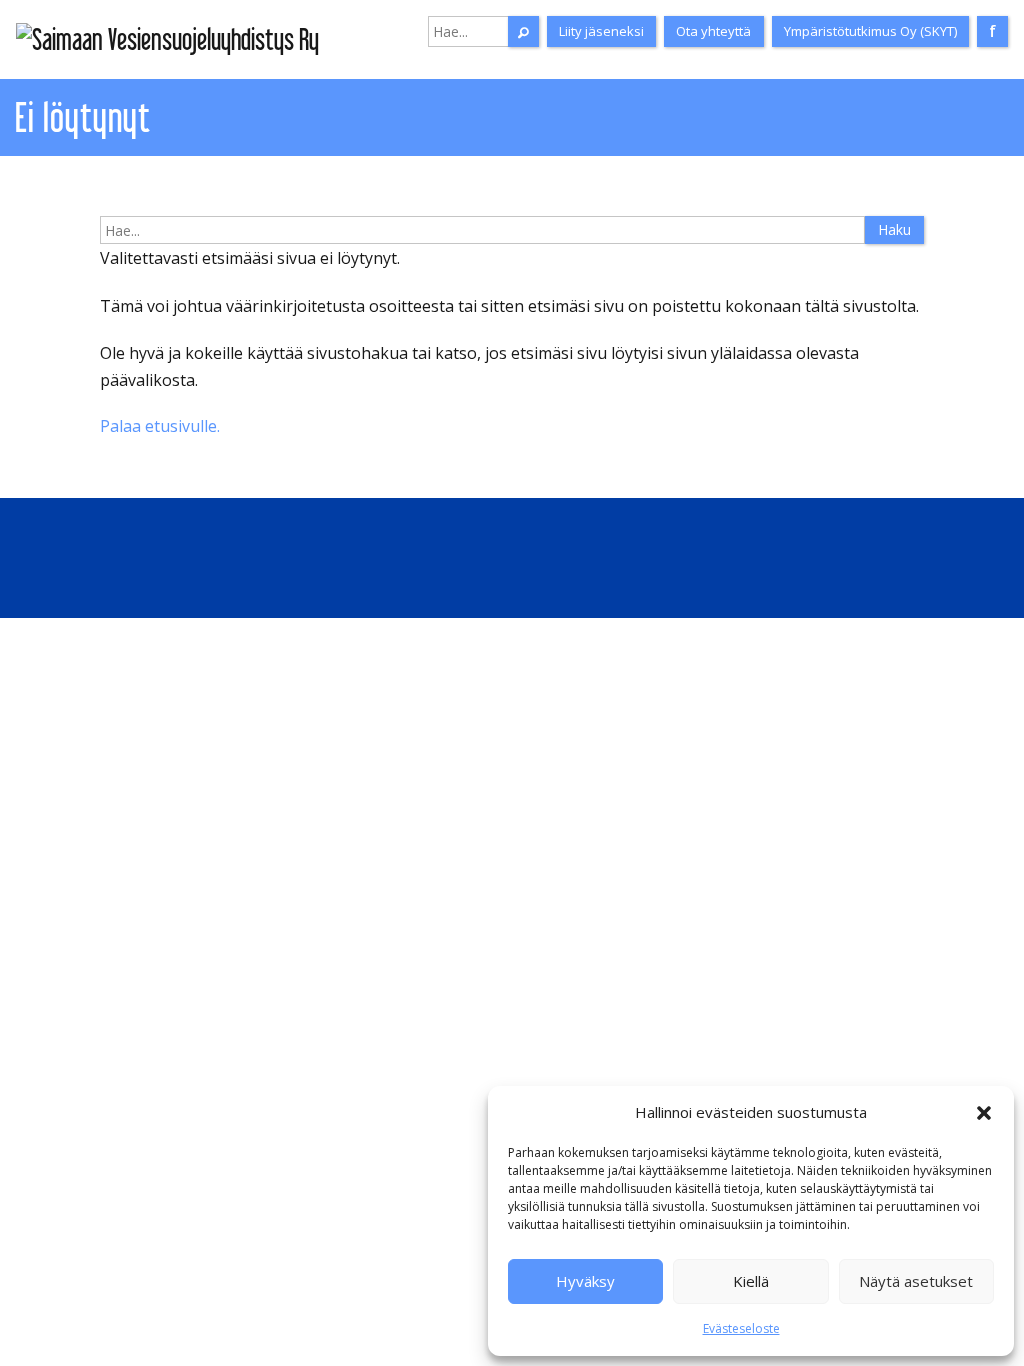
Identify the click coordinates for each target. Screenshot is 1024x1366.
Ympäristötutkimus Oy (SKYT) (870, 31)
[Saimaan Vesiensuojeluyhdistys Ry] (167, 39)
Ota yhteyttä (713, 31)
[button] (984, 1113)
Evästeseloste (741, 1328)
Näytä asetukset (916, 1281)
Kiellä (751, 1281)
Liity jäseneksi (601, 31)
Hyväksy (585, 1281)
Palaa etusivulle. (160, 426)
